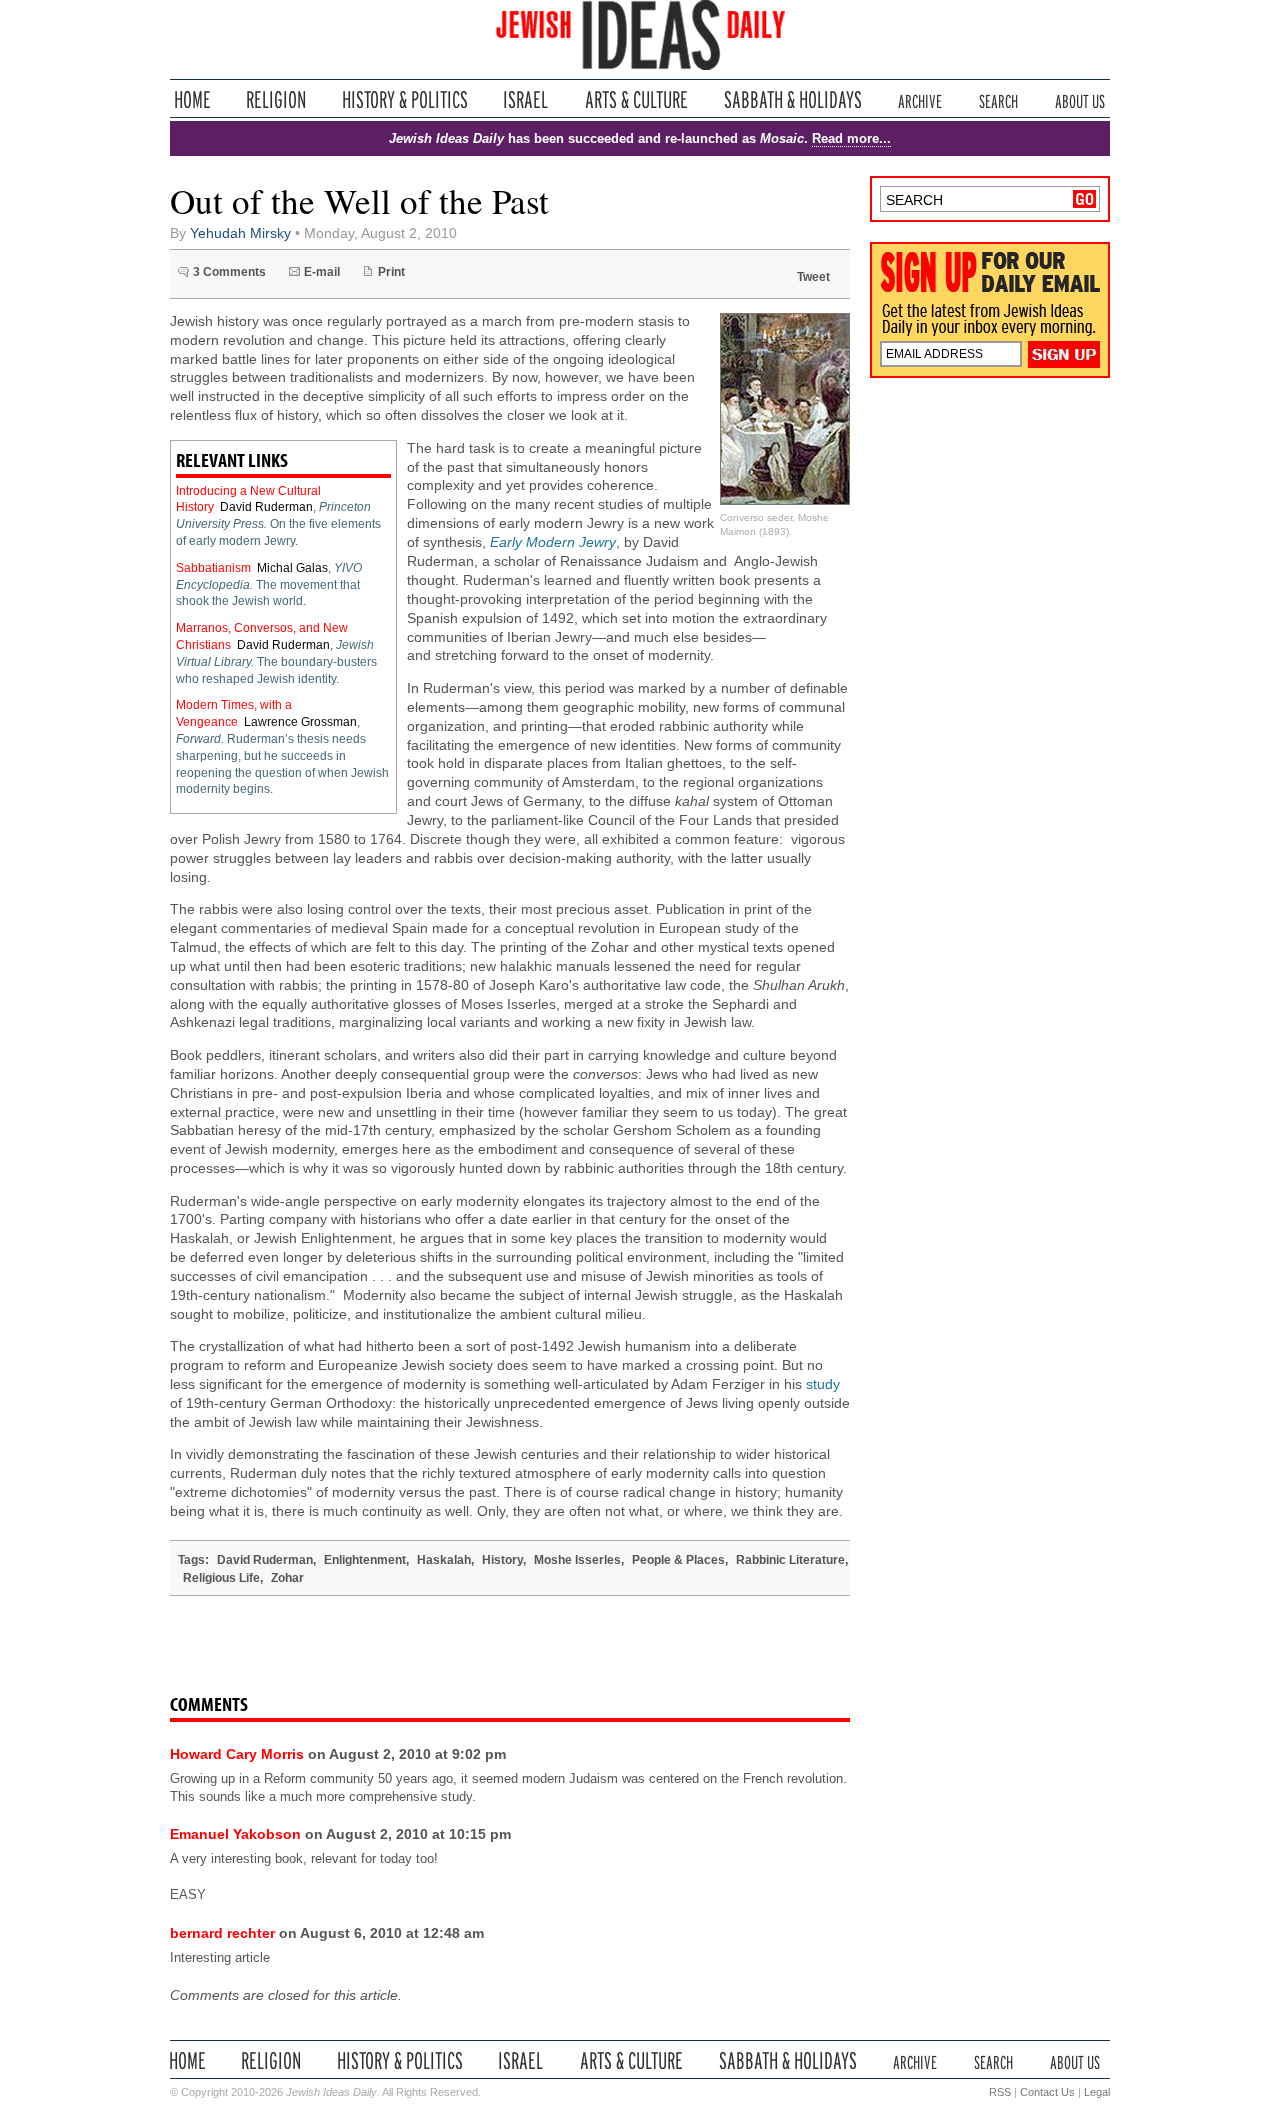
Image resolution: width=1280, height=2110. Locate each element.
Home (192, 99)
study (823, 1384)
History (502, 1560)
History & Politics (405, 99)
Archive (920, 99)
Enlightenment (365, 1560)
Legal (1097, 2092)
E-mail (322, 272)
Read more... (851, 138)
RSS (1000, 2092)
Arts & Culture (636, 99)
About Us (1080, 99)
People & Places (678, 1560)
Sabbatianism (213, 568)
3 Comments (229, 272)
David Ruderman (266, 507)
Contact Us (1047, 2092)
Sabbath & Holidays (792, 99)
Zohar (287, 1578)
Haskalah (444, 1560)
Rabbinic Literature (790, 1560)
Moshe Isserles (577, 1560)
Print (391, 272)
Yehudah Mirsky (240, 233)
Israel (526, 99)
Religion (276, 99)
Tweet (813, 277)
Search (998, 99)
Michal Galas (292, 568)
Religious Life (221, 1578)
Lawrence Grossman (300, 722)
